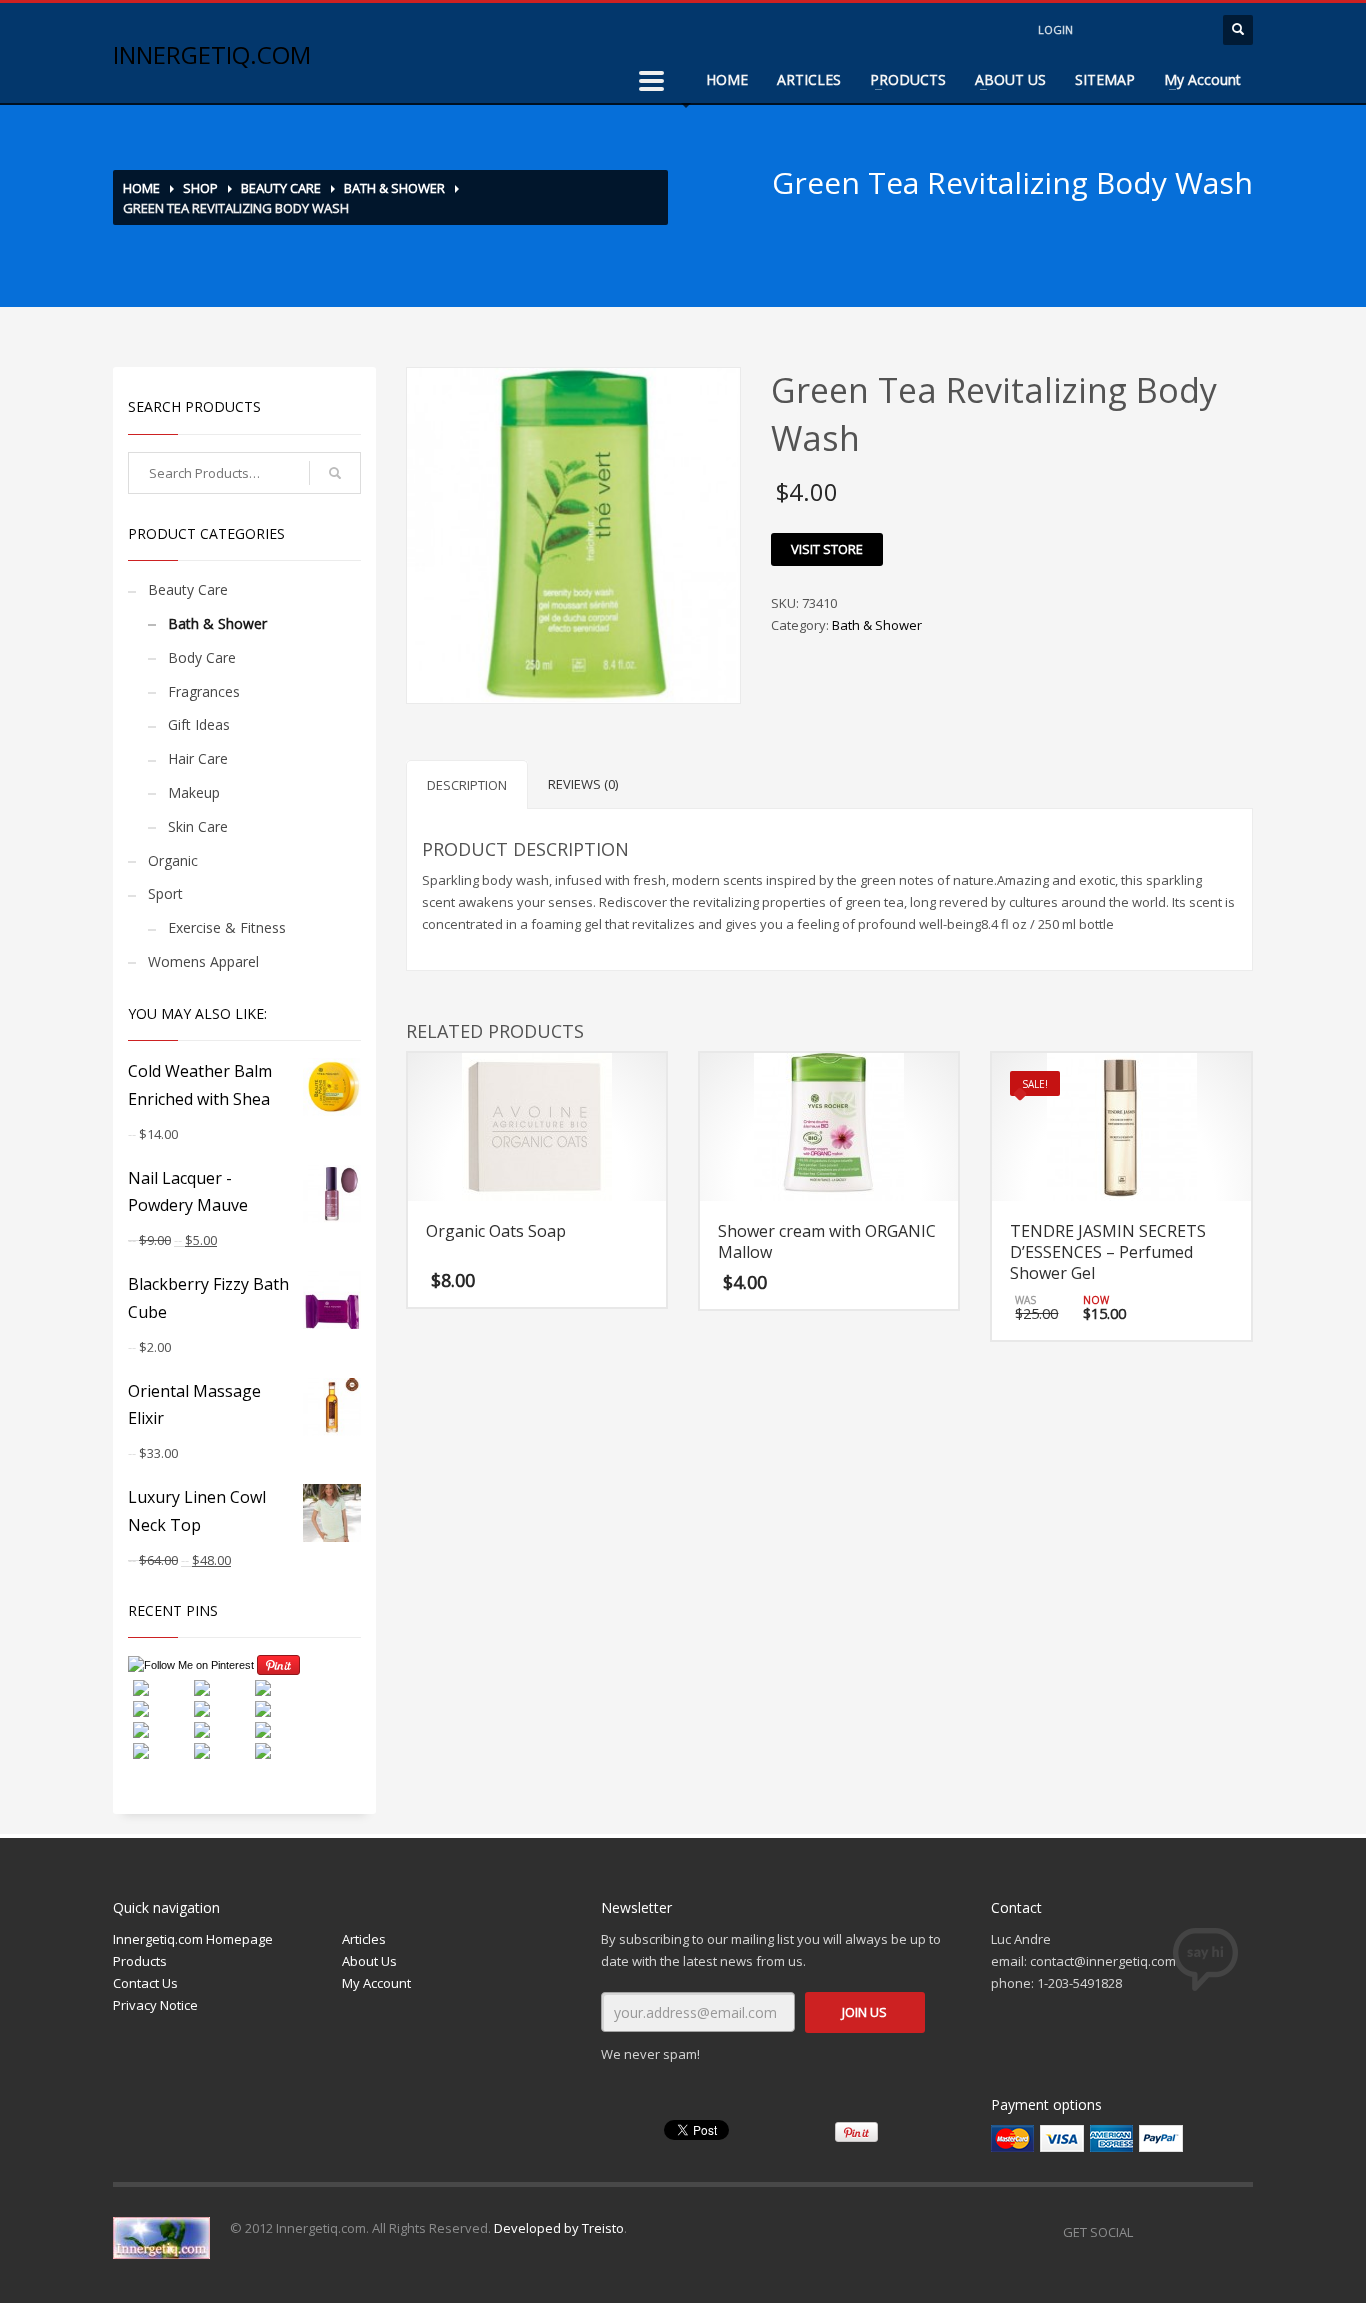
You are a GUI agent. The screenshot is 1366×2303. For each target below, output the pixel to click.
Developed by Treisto (559, 2228)
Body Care (202, 657)
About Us (369, 1961)
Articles (364, 1939)
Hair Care (198, 758)
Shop (200, 188)
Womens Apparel (203, 961)
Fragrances (204, 691)
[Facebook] (1158, 2232)
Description (467, 785)
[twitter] (1148, 30)
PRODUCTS (908, 79)
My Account (1202, 79)
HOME (727, 79)
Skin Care (198, 826)
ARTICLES (809, 79)
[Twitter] (1198, 2232)
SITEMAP (1105, 79)
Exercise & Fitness (227, 927)
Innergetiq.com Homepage (193, 1939)
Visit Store (827, 549)
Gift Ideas (199, 724)
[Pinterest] (1238, 2232)
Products (140, 1961)
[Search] (335, 473)
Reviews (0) (583, 784)
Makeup (194, 792)
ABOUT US (1010, 79)
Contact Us (145, 1983)
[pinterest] (1188, 30)
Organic (173, 860)
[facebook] (1108, 30)
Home (141, 188)
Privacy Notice (155, 2005)
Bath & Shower (394, 188)
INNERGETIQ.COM (212, 54)
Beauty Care (281, 188)
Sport (165, 893)
